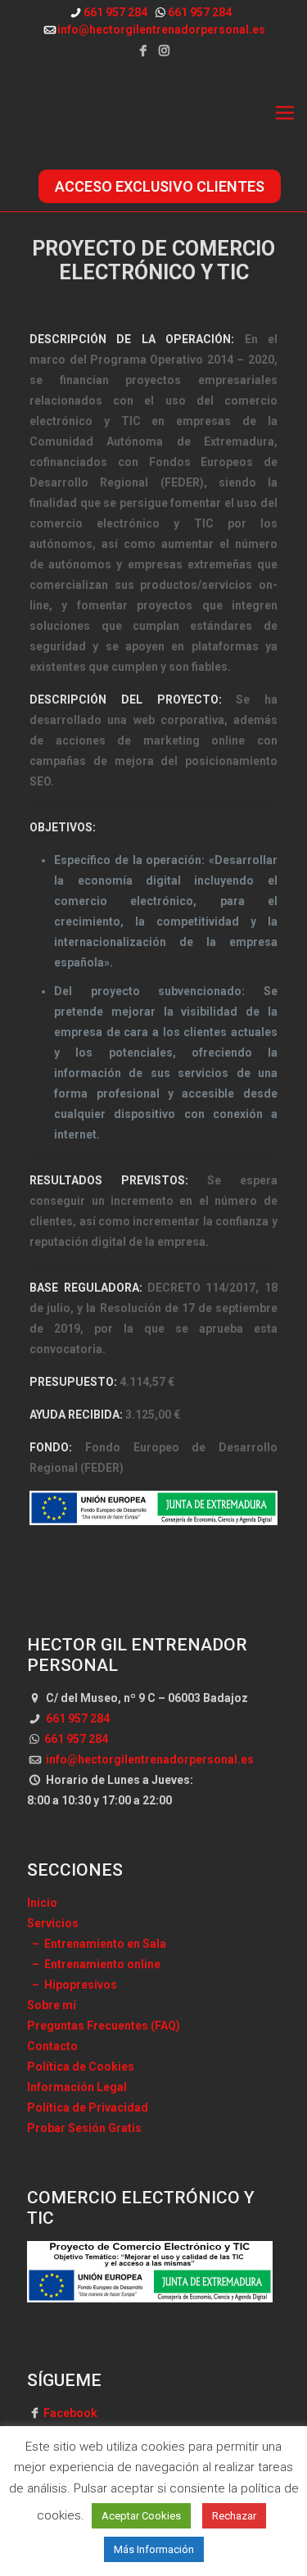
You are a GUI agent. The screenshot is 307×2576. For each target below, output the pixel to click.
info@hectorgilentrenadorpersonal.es (161, 29)
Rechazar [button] (234, 2516)
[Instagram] (164, 51)
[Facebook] (143, 51)
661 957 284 (115, 12)
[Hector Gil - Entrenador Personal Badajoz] (153, 113)
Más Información (154, 2549)
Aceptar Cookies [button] (141, 2516)
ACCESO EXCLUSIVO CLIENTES (160, 186)
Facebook (70, 2413)
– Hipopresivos (72, 1985)
